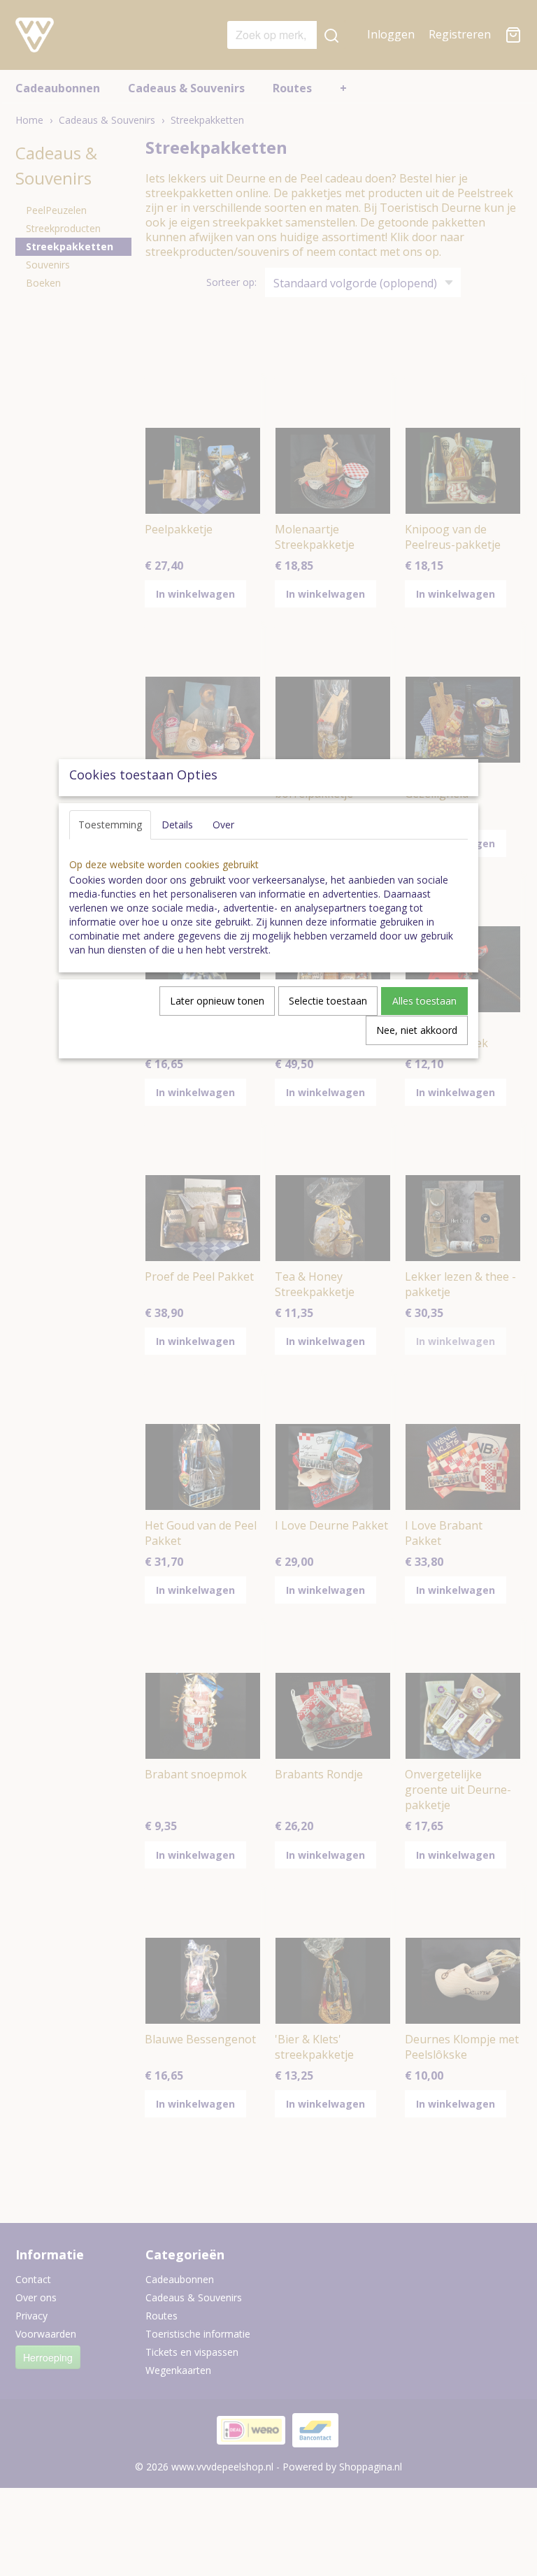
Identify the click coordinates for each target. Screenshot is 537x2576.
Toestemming (110, 825)
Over (223, 825)
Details (177, 825)
